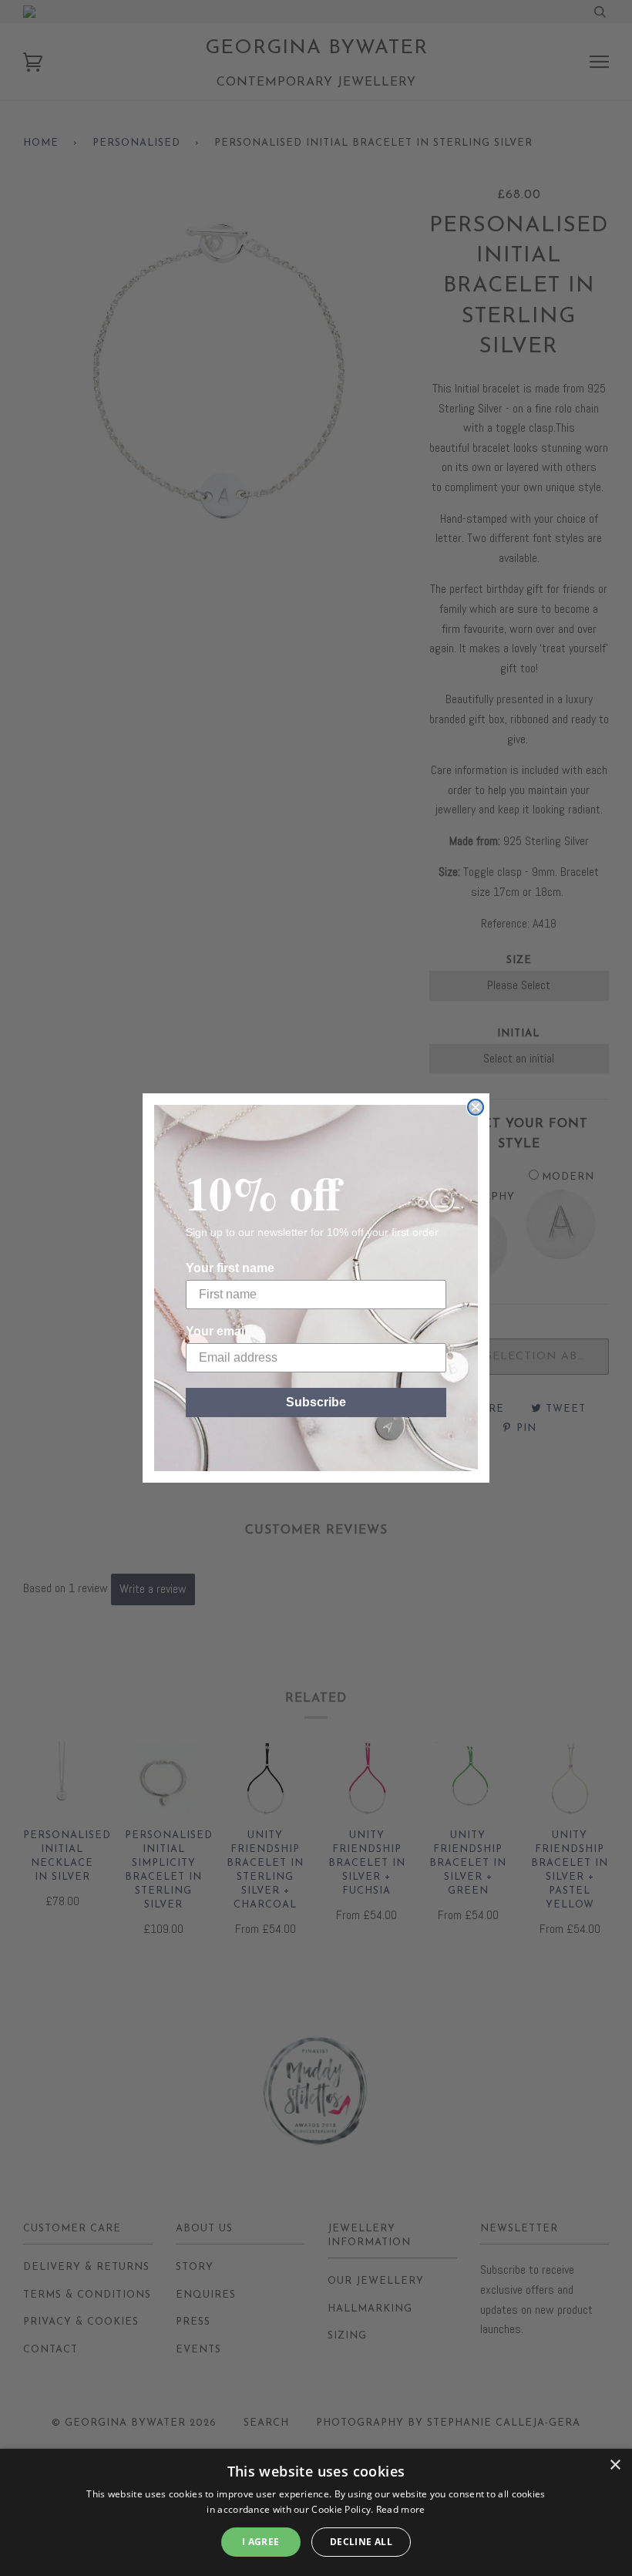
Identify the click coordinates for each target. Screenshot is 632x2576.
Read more (401, 2509)
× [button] (615, 2465)
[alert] (316, 2512)
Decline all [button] (361, 2542)
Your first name (230, 1268)
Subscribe (316, 1402)
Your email (217, 1331)
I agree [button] (261, 2542)
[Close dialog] (476, 1107)
